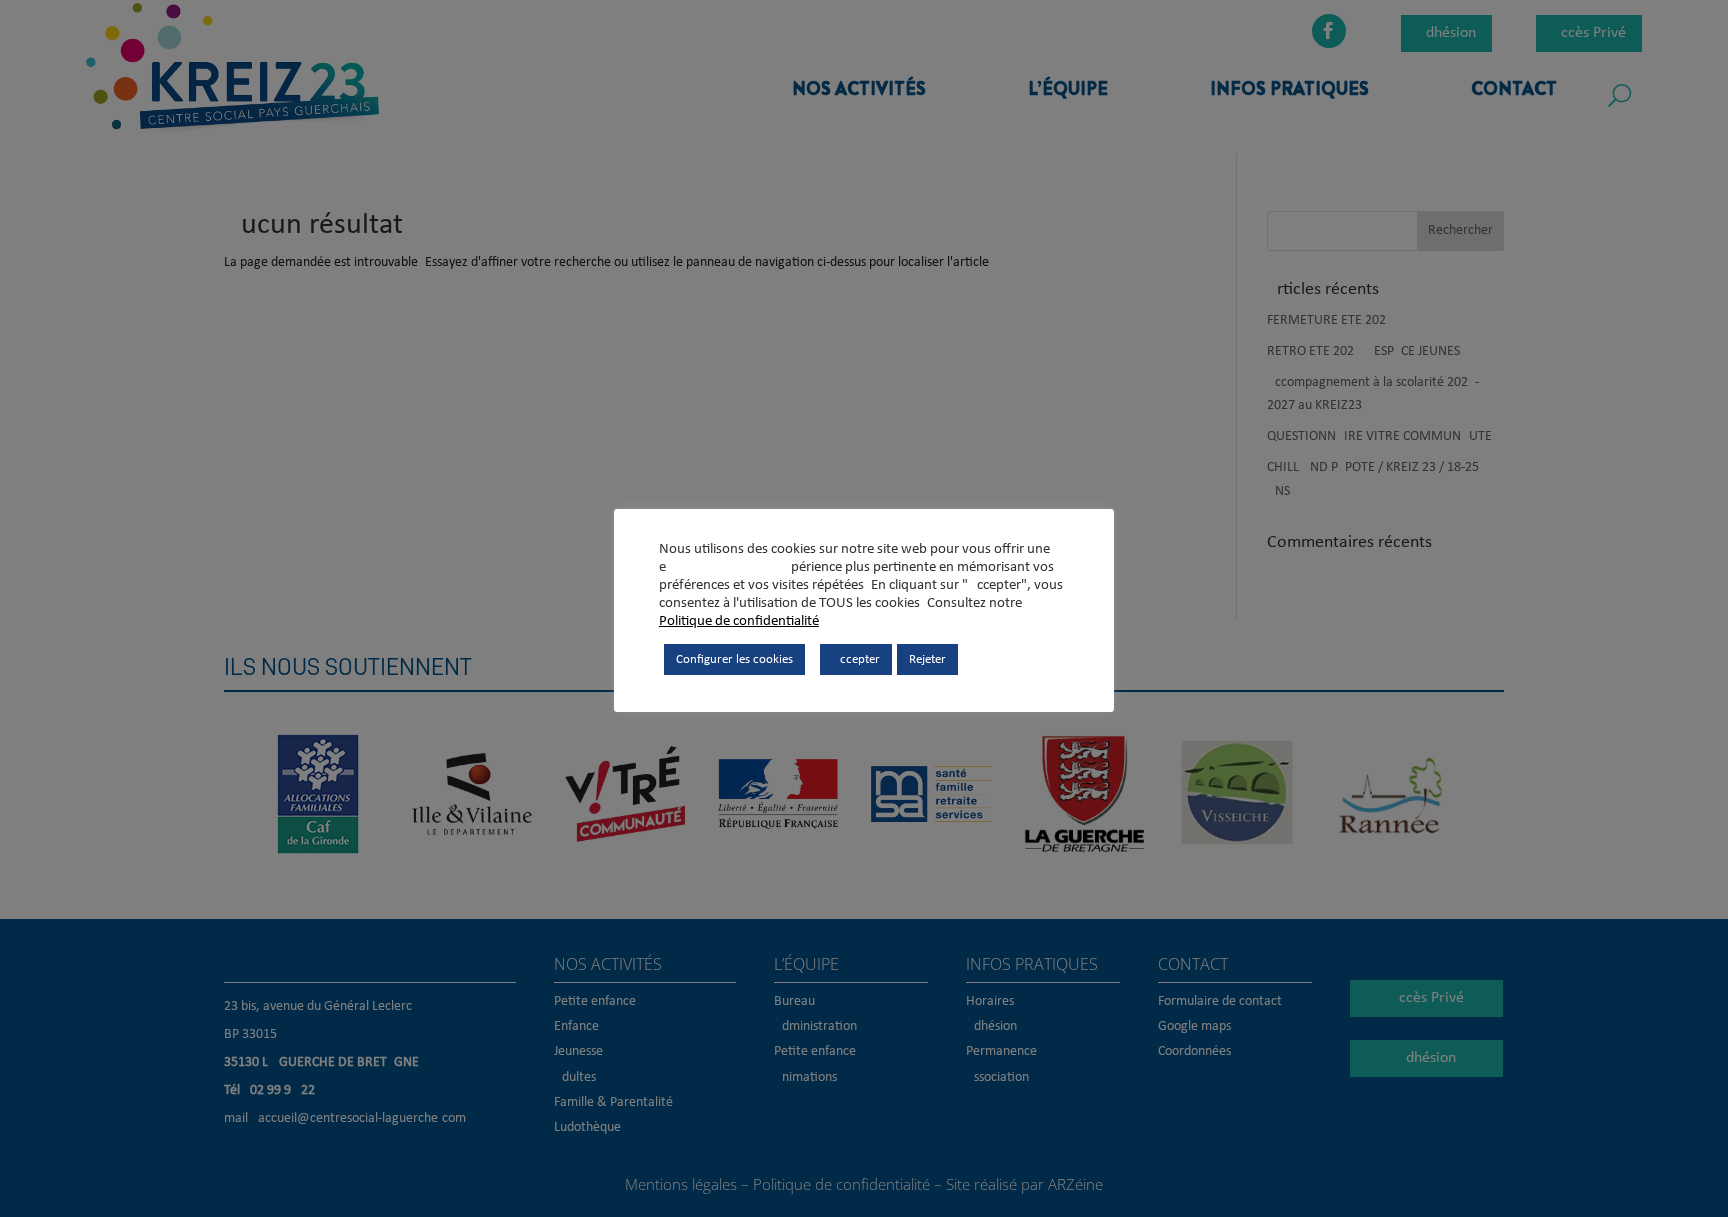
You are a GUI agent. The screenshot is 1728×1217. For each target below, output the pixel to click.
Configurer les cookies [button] (734, 659)
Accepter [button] (856, 659)
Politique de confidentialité (739, 621)
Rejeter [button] (927, 659)
